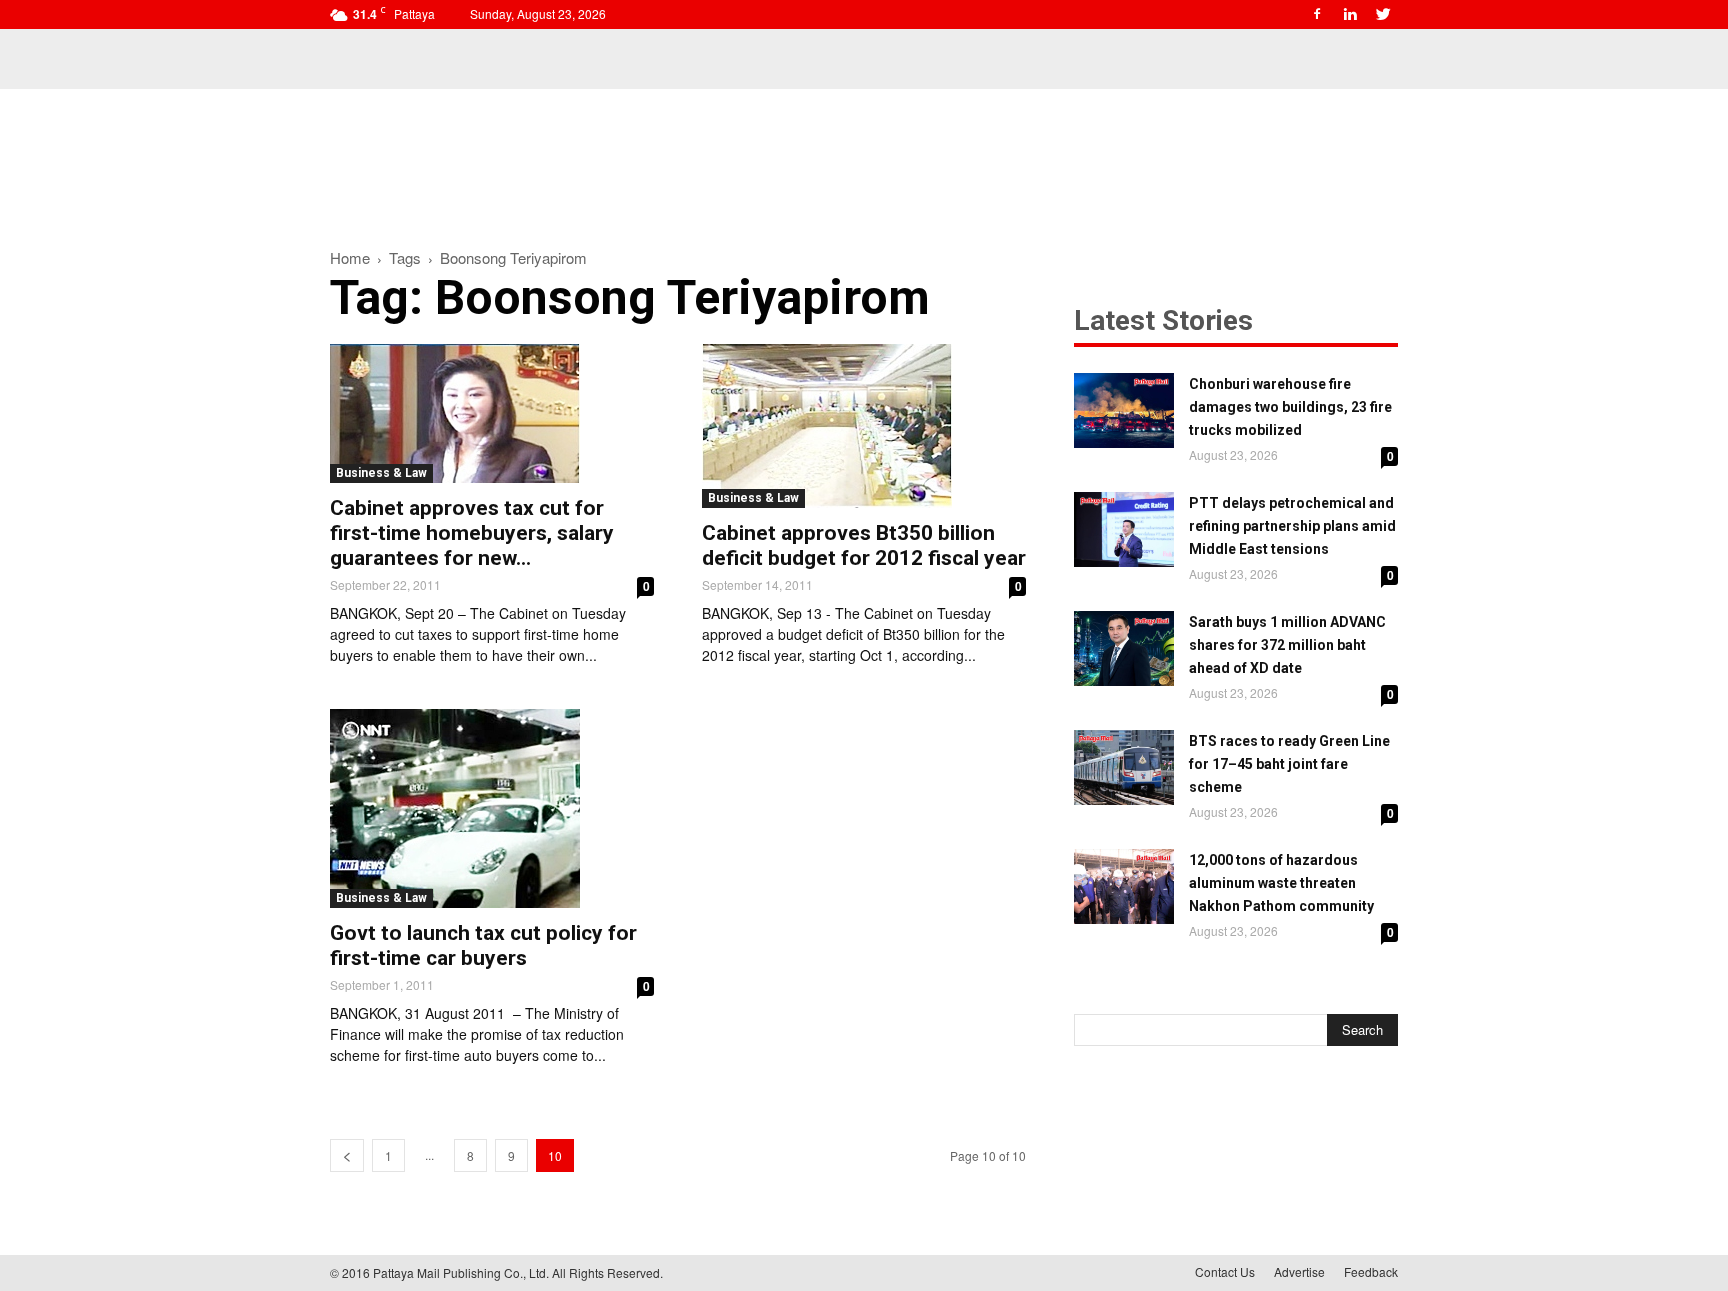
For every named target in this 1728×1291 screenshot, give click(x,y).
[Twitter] (1383, 14)
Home (350, 257)
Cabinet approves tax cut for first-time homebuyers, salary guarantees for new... (472, 533)
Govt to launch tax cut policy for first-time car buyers (483, 945)
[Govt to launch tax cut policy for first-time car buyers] (492, 808)
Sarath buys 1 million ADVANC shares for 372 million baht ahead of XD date (1287, 645)
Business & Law (381, 473)
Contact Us (1225, 1271)
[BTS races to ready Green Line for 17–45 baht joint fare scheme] (1124, 767)
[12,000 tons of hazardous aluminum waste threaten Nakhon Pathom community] (1124, 886)
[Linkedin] (1350, 14)
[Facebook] (1317, 14)
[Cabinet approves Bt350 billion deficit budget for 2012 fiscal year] (864, 426)
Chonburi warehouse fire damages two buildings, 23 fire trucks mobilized (1290, 407)
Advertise (1299, 1271)
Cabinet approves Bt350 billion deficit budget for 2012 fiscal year (864, 545)
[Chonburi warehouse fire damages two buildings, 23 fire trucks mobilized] (1124, 410)
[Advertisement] (864, 158)
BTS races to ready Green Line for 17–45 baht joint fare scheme (1289, 764)
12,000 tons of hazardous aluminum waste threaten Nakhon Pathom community (1281, 883)
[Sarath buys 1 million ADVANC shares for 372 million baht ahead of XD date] (1124, 648)
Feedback (1371, 1271)
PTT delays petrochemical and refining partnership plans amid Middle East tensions (1292, 526)
